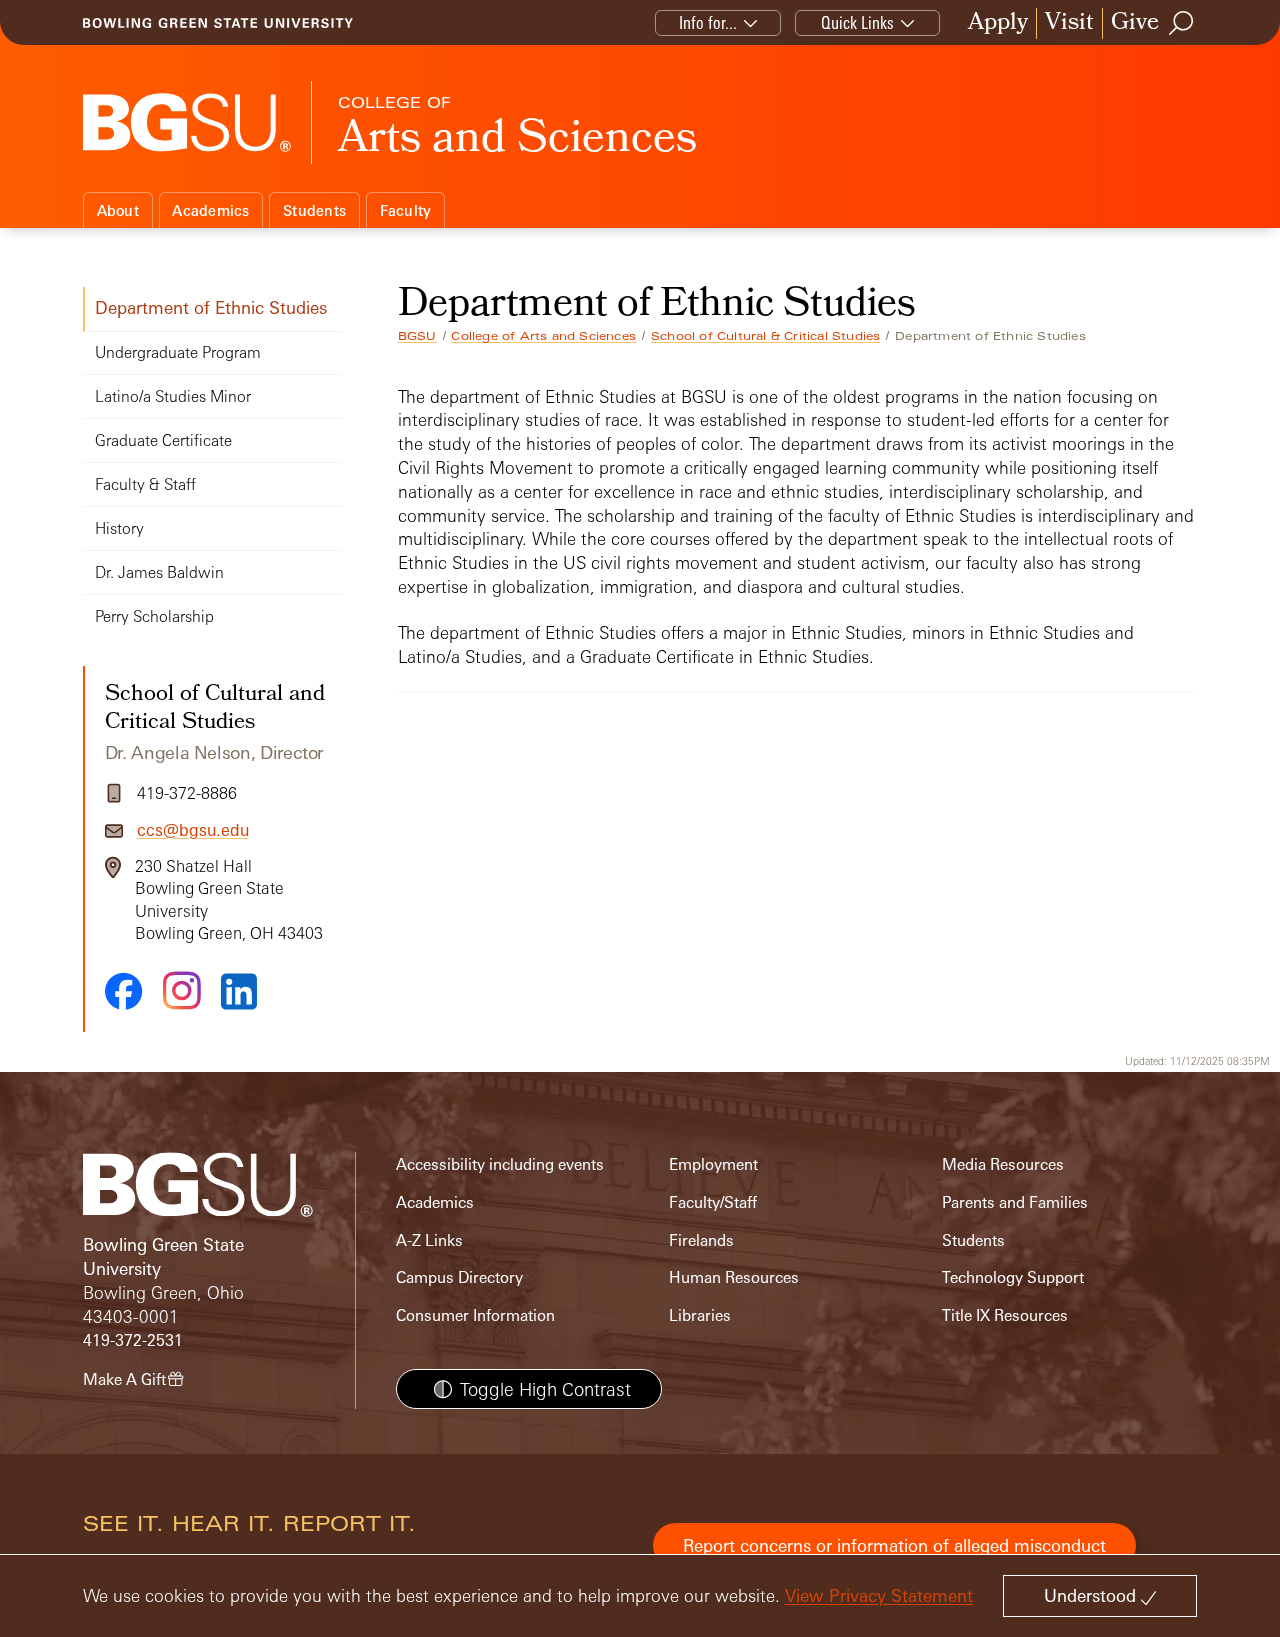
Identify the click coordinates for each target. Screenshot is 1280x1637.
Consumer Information (475, 1315)
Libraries (700, 1315)
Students (314, 210)
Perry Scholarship (154, 616)
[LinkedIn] (239, 991)
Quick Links (857, 22)
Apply (998, 23)
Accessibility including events (500, 1164)
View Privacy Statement (879, 1595)
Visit (1069, 23)
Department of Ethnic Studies (211, 307)
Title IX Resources (1005, 1315)
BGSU (417, 336)
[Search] (1182, 23)
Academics (210, 210)
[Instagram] (182, 990)
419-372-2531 (133, 1340)
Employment (713, 1164)
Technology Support (1013, 1277)
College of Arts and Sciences (543, 336)
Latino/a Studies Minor (173, 396)
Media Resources (1003, 1164)
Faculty (406, 210)
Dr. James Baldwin (159, 572)
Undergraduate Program (178, 352)
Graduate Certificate (163, 440)
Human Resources (734, 1277)
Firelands (701, 1240)
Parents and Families (1015, 1202)
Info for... (708, 22)
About (118, 210)
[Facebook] (124, 991)
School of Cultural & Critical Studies (765, 336)
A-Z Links (429, 1240)
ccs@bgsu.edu (193, 830)
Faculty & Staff (145, 484)
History (119, 528)
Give (1135, 23)
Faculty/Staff (713, 1202)
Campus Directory (459, 1277)
